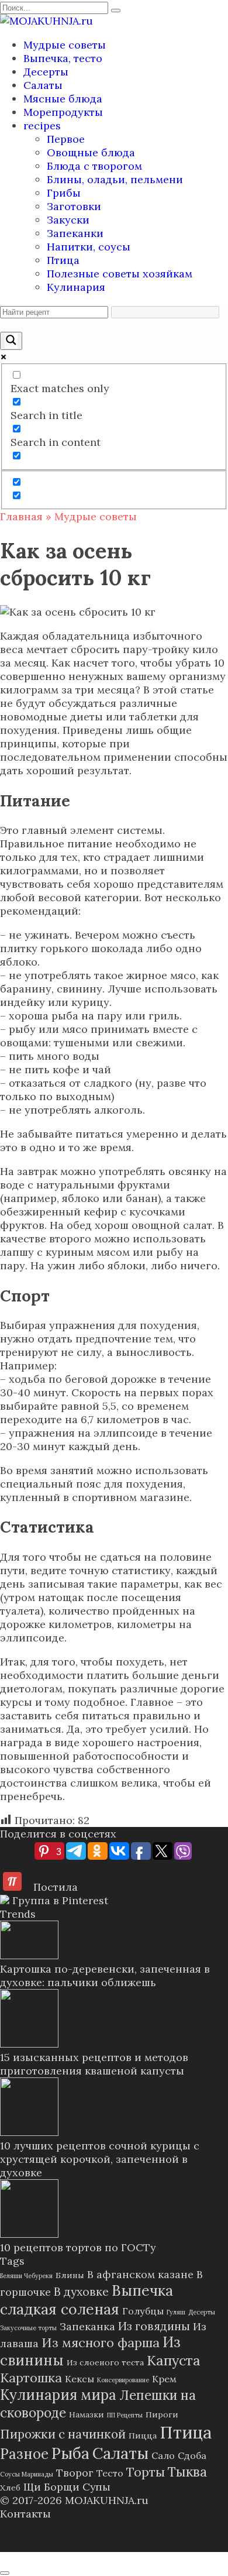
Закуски (68, 220)
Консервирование (123, 2380)
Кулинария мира (58, 2395)
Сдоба (192, 2455)
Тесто (110, 2473)
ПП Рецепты (125, 2415)
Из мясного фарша (101, 2343)
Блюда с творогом (94, 166)
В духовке (81, 2291)
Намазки (87, 2414)
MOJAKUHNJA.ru (107, 2500)
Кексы (80, 2379)
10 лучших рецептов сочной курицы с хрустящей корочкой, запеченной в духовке (100, 2159)
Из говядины (154, 2326)
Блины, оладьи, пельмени (115, 179)
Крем (164, 2379)
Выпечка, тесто (63, 58)
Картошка (31, 2378)
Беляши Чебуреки (26, 2276)
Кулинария (76, 287)
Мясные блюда (63, 99)
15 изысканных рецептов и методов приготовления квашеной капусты (94, 2064)
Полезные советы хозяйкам (120, 274)
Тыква (187, 2472)
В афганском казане (140, 2274)
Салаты (43, 85)
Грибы (64, 193)
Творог (75, 2473)
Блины (70, 2275)
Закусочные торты (28, 2328)
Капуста (174, 2360)
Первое (66, 139)
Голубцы (143, 2311)
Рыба (70, 2453)
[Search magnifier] (11, 341)
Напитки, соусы (89, 247)
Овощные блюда (91, 152)
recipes (42, 126)
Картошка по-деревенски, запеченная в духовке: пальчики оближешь (105, 1976)
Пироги (162, 2414)
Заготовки (74, 206)
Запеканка (87, 2326)
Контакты (25, 2514)
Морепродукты (63, 112)
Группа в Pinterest (59, 1900)
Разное (24, 2454)
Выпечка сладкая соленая (87, 2300)
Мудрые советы (65, 45)
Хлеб (10, 2488)
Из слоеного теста (105, 2362)
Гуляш (176, 2312)
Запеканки (75, 233)
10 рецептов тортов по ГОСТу (78, 2247)
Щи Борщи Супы (67, 2487)
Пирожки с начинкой (63, 2434)
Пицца (143, 2436)
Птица (63, 260)
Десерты (46, 72)
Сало (163, 2455)
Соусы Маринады (27, 2474)
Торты (146, 2472)
